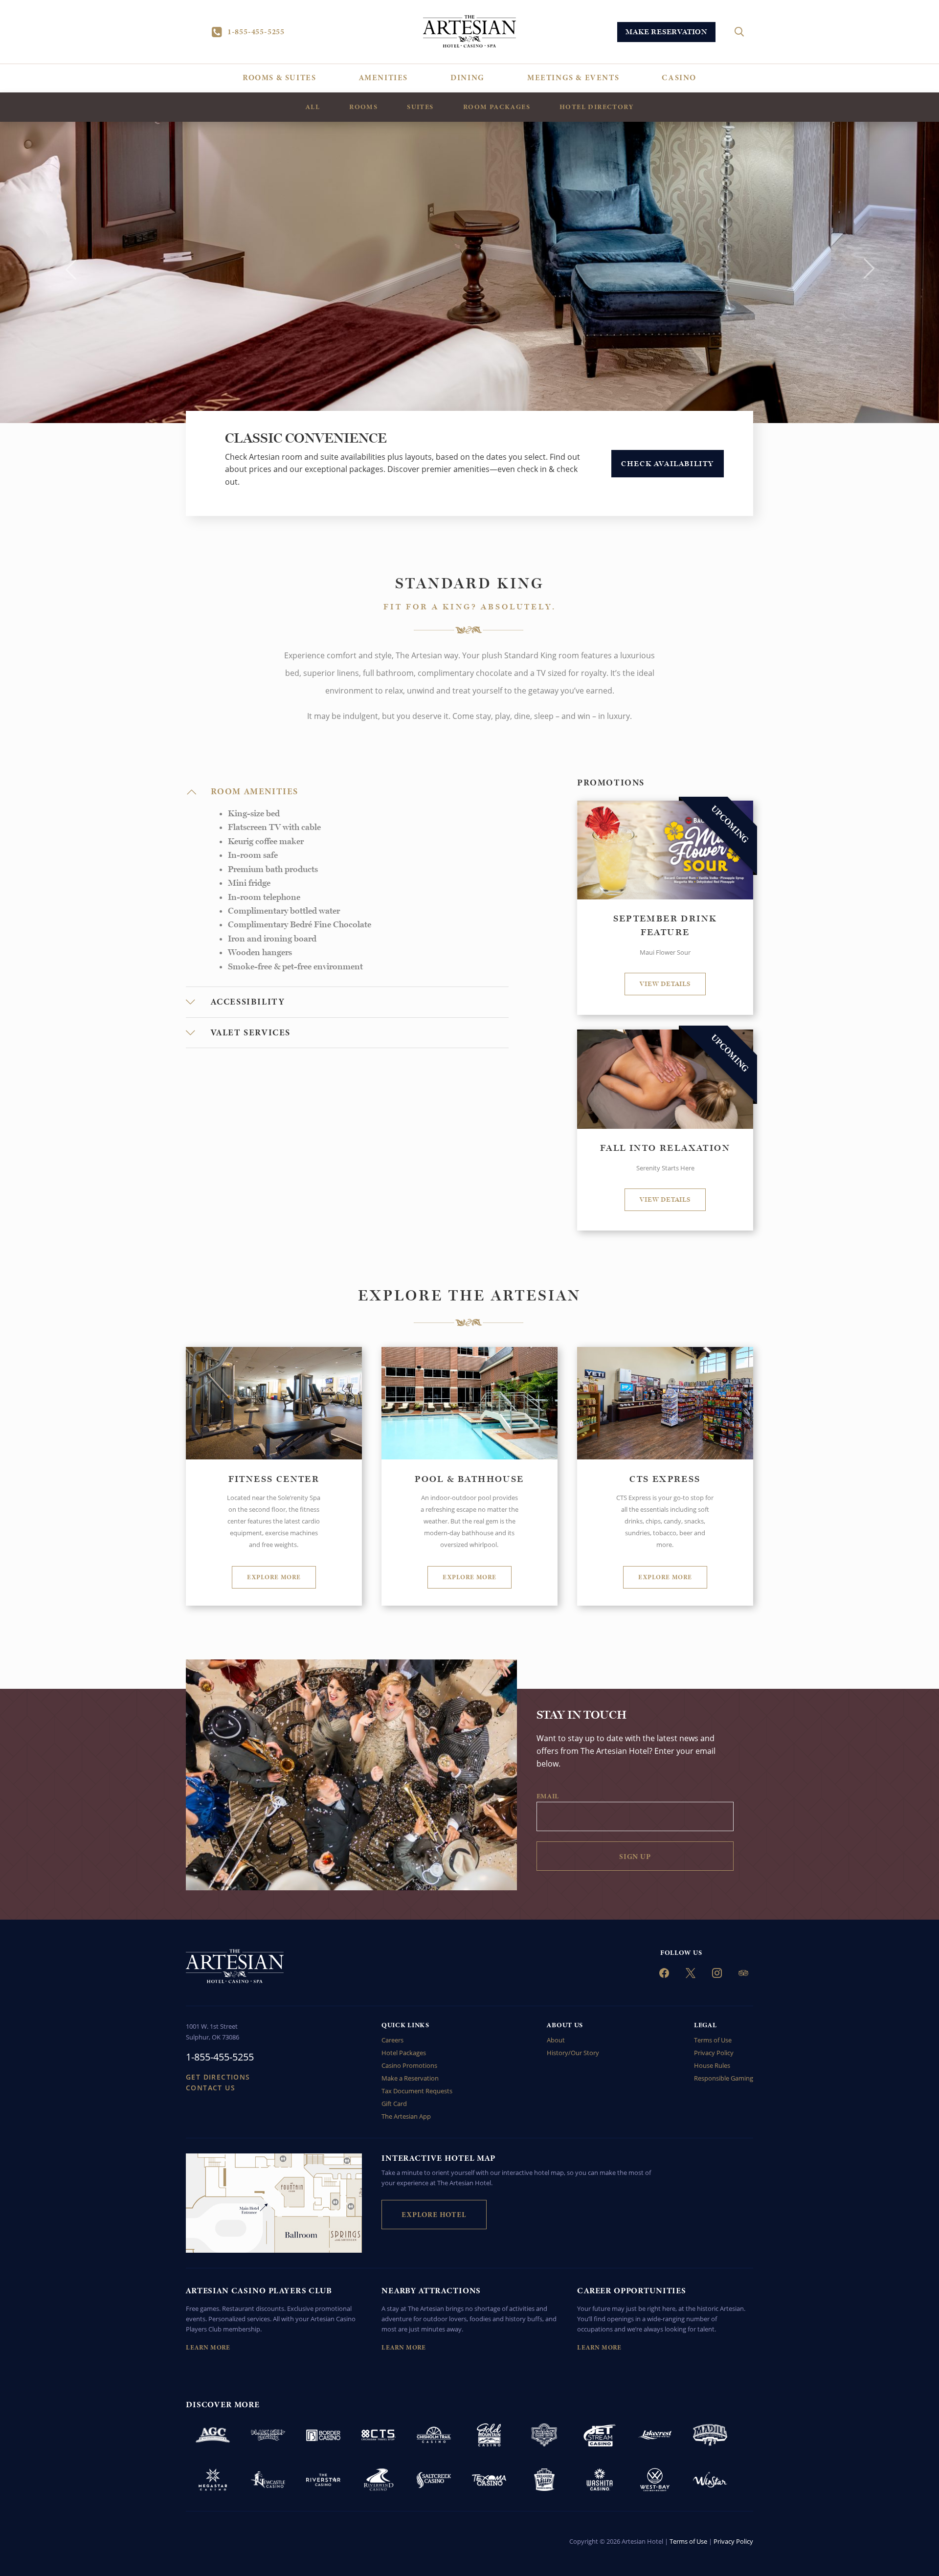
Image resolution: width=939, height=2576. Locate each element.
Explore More (274, 1577)
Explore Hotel (434, 2215)
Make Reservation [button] (666, 32)
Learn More (208, 2348)
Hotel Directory (596, 107)
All (313, 107)
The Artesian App (406, 2116)
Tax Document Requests (417, 2091)
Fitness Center (274, 1479)
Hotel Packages (404, 2053)
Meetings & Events (573, 78)
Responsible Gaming (724, 2078)
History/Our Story (573, 2053)
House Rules (712, 2065)
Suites (420, 107)
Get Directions (218, 2077)
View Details (665, 984)
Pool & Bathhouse (469, 1479)
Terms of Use (713, 2040)
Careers (392, 2040)
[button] (70, 269)
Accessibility (248, 1002)
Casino (679, 78)
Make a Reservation (410, 2078)
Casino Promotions (409, 2065)
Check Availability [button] (668, 464)
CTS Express (665, 1479)
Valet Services (251, 1033)
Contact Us (211, 2088)
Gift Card (394, 2104)
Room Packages (497, 107)
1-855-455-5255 (256, 32)
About (556, 2040)
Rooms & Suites (279, 78)
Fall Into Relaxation (665, 1148)
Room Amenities (255, 792)
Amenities (383, 78)
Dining (468, 78)
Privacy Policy (714, 2053)
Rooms (363, 107)
